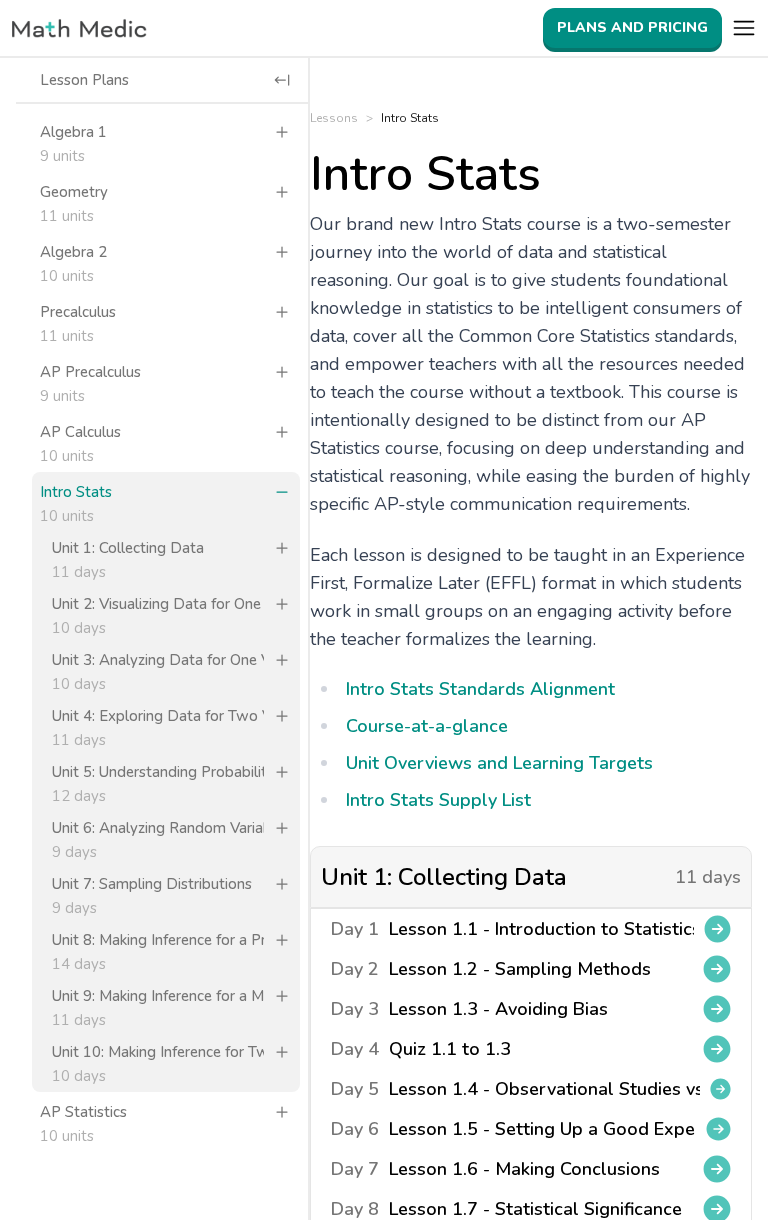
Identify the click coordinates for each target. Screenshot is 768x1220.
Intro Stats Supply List (438, 800)
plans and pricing (632, 27)
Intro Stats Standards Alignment (480, 689)
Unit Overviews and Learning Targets (499, 763)
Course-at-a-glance (427, 726)
